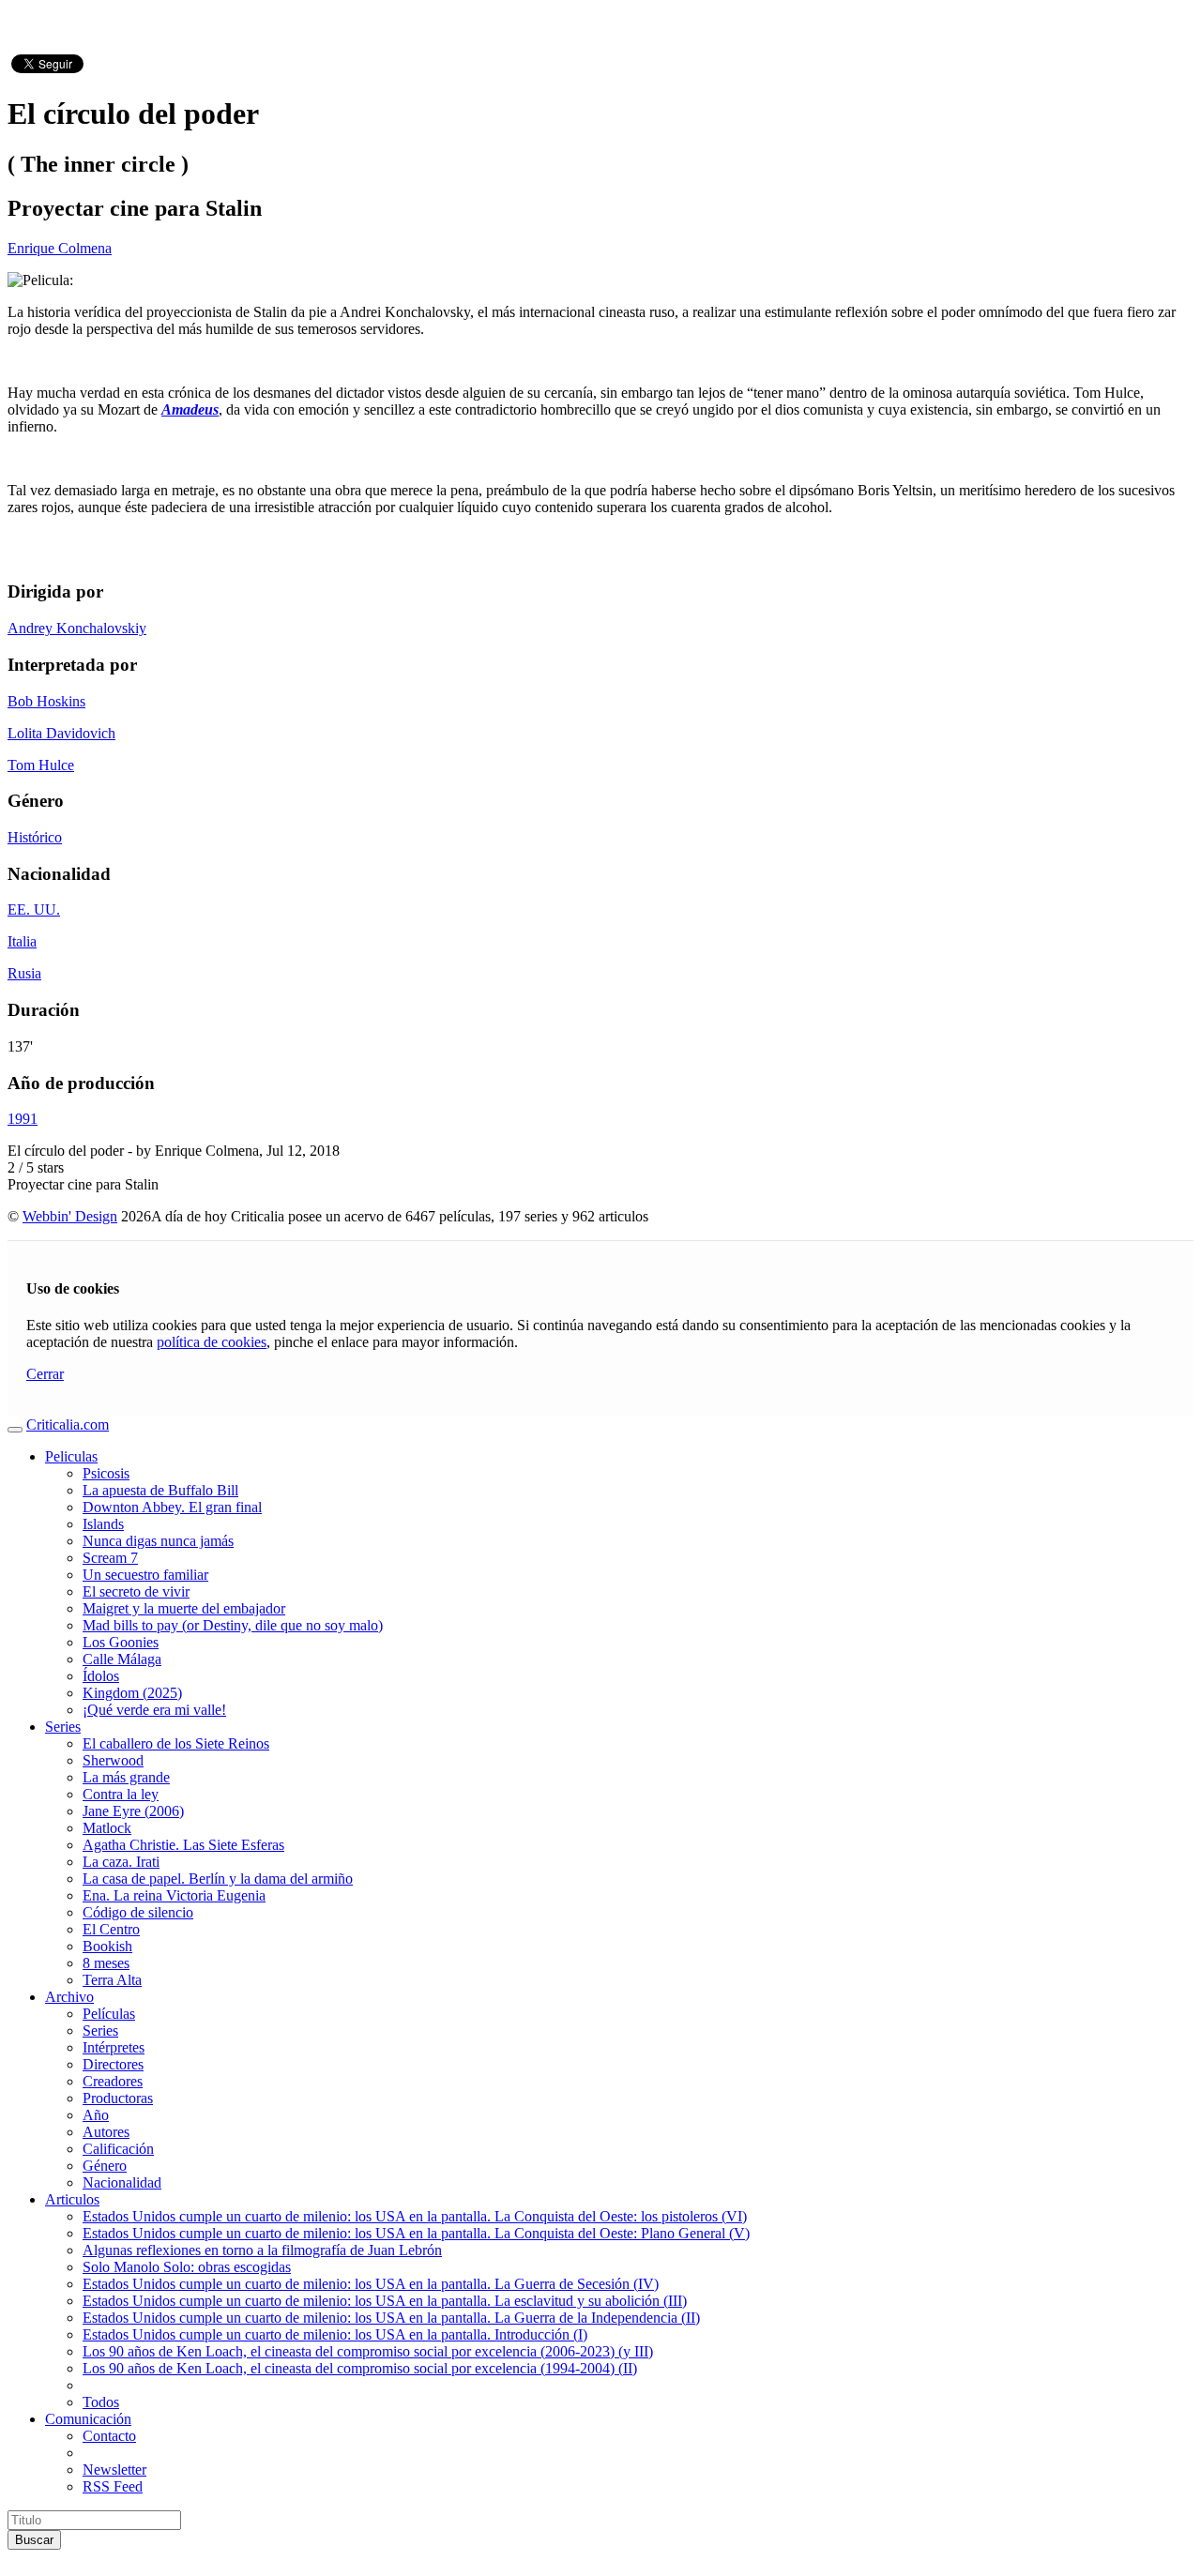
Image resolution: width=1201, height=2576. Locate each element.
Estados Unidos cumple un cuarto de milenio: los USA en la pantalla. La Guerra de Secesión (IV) (371, 2284)
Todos (101, 2402)
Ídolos (101, 1676)
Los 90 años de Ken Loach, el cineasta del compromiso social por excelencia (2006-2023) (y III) (368, 2351)
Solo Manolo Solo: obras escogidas (187, 2267)
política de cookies (212, 1342)
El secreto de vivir (136, 1591)
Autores (106, 2132)
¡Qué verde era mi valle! (154, 1710)
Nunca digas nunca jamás (158, 1541)
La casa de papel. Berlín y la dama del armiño (218, 1879)
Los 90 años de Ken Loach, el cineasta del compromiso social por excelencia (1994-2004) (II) (360, 2368)
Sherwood (113, 1760)
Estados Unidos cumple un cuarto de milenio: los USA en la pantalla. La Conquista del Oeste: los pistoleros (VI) (415, 2216)
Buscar (34, 2540)
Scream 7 (110, 1558)
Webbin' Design (70, 1216)
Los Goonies (121, 1642)
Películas (109, 2014)
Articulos (72, 2199)
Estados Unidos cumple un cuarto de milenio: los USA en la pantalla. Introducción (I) (335, 2334)
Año (96, 2115)
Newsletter (114, 2470)
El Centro (111, 1929)
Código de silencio (138, 1912)
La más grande (126, 1777)
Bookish (107, 1946)
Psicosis (106, 1473)
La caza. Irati (121, 1862)
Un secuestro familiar (145, 1575)
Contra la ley (121, 1794)
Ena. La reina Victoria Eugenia (174, 1895)
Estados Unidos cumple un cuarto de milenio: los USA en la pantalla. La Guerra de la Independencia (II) (391, 2318)
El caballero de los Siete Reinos (176, 1743)
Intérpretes (114, 2047)
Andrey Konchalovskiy (77, 628)
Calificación (118, 2149)
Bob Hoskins (46, 701)
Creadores (113, 2081)
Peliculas (71, 1456)
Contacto (109, 2436)
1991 (23, 1119)
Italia (22, 941)
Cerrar (45, 1374)
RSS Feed (113, 2486)
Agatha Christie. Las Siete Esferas (183, 1845)
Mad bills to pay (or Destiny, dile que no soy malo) (233, 1625)
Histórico (35, 837)
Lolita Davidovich (61, 733)
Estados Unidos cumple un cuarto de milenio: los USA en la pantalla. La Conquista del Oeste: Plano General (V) (416, 2233)
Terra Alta (112, 1980)
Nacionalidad (122, 2182)
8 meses (106, 1963)
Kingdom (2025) (132, 1693)
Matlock (107, 1828)
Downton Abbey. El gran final (172, 1507)
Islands (103, 1524)
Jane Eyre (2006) (133, 1811)
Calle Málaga (122, 1659)
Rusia (24, 973)
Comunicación (88, 2419)
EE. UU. (34, 909)
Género (105, 2166)
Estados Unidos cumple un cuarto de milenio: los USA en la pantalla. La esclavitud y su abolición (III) (385, 2301)
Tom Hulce (41, 765)
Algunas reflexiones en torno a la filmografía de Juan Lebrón (262, 2250)
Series (63, 1727)
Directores (113, 2064)
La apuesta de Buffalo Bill (160, 1490)
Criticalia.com (68, 1424)
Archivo (69, 1997)
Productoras (118, 2098)
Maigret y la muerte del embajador (184, 1608)
